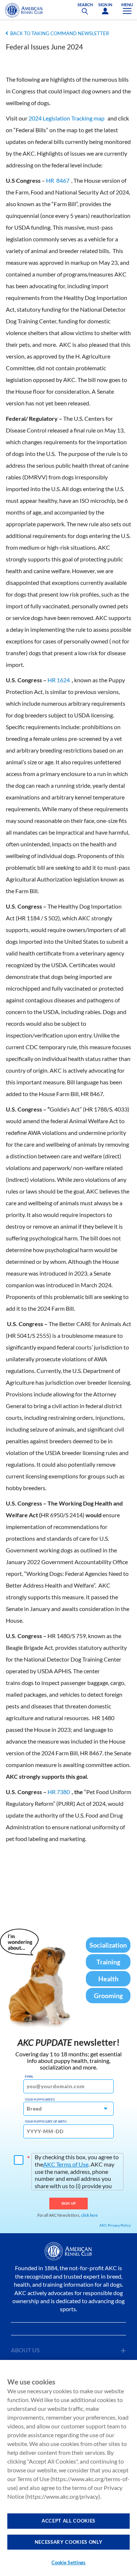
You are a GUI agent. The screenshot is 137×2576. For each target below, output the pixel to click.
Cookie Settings (69, 2562)
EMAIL (29, 2076)
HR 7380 (59, 1792)
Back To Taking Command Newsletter (60, 33)
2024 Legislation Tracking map (66, 118)
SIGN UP (68, 2203)
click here (90, 2215)
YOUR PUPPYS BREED (40, 2100)
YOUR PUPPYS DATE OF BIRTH (46, 2122)
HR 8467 (58, 180)
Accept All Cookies (68, 2521)
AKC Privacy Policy (115, 2225)
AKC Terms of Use (66, 2164)
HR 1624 (59, 680)
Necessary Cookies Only (68, 2542)
